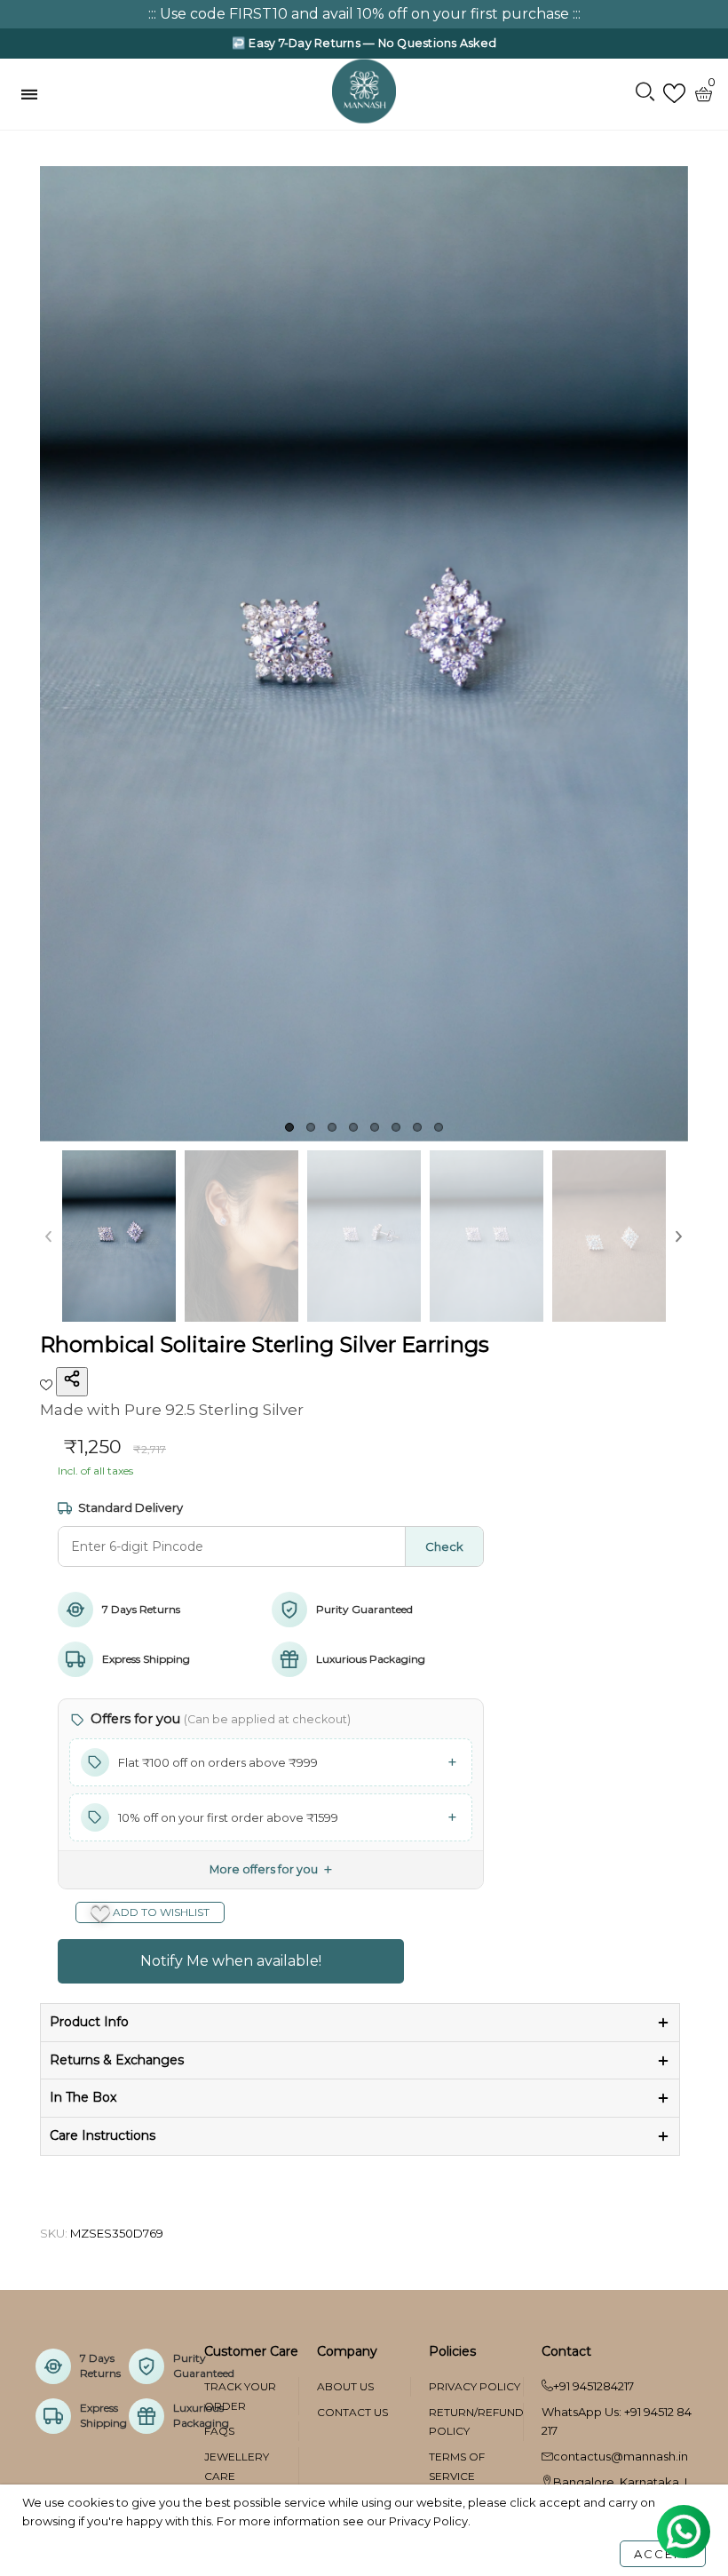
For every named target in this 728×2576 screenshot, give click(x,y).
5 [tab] (375, 1127)
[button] (49, 1236)
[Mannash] (364, 91)
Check (444, 1546)
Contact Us (352, 2412)
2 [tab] (311, 1127)
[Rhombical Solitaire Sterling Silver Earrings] (364, 654)
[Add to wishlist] (48, 1383)
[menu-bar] (34, 94)
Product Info (89, 2022)
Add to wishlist (160, 1912)
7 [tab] (417, 1127)
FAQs (219, 2431)
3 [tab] (332, 1127)
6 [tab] (396, 1127)
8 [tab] (439, 1127)
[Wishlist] (674, 94)
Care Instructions (103, 2135)
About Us (345, 2386)
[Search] (645, 93)
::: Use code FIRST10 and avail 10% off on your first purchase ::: (364, 14)
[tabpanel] (364, 654)
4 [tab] (353, 1127)
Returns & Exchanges (117, 2060)
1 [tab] (289, 1127)
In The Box (83, 2097)
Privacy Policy (475, 2386)
